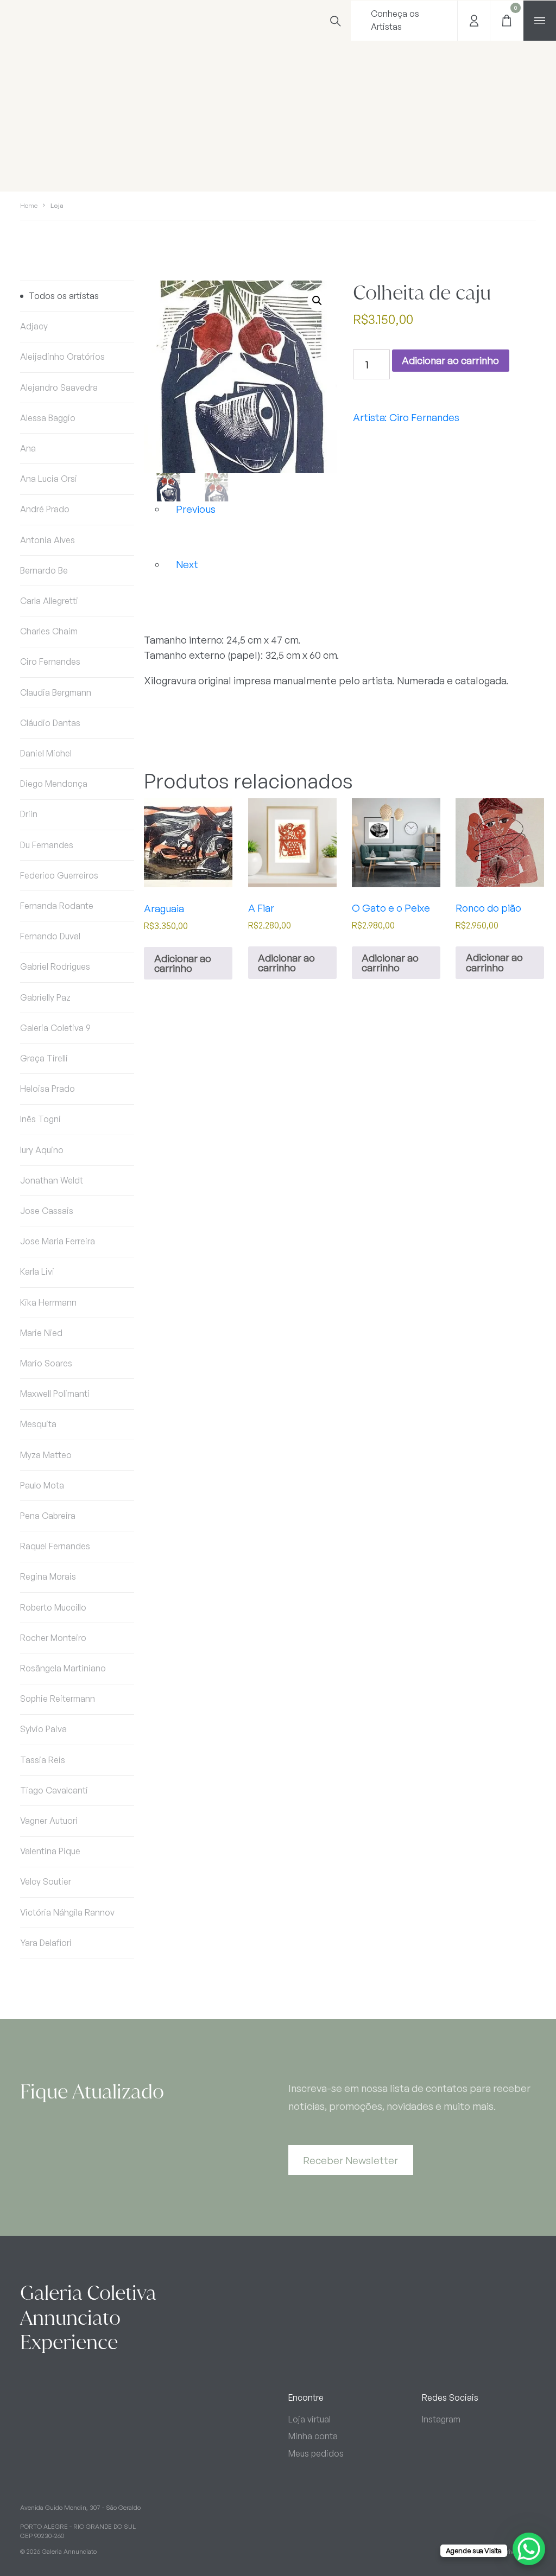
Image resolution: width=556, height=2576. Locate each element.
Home (29, 205)
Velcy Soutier (46, 1881)
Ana (28, 448)
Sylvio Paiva (43, 1729)
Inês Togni (40, 1119)
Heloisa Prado (48, 1089)
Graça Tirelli (44, 1058)
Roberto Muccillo (53, 1607)
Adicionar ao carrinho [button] (183, 963)
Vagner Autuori (49, 1821)
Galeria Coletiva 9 (55, 1028)
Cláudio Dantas (50, 723)
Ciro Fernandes (50, 662)
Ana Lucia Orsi (49, 479)
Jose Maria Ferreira (58, 1241)
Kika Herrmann (48, 1302)
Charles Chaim (49, 631)
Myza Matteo (46, 1455)
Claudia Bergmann (56, 692)
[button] (317, 301)
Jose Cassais (47, 1211)
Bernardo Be (44, 570)
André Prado (45, 509)
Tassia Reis (43, 1760)
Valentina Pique (50, 1851)
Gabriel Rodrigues (55, 966)
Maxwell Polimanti (55, 1394)
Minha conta (313, 2436)
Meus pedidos (316, 2453)
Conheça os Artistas (395, 20)
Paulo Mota (42, 1485)
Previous (196, 509)
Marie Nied (41, 1333)
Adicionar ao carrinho (450, 360)
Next (187, 564)
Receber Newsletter (350, 2160)
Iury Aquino (42, 1150)
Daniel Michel (46, 753)
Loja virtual (309, 2419)
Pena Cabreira (48, 1516)
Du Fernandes (47, 845)
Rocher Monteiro (53, 1638)
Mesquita (38, 1424)
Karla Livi (37, 1271)
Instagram (441, 2419)
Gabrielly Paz (45, 997)
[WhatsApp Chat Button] (529, 2549)
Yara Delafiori (46, 1943)
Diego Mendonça (54, 784)
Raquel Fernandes (55, 1546)
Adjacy (34, 326)
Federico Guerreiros (59, 875)
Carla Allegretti (49, 601)
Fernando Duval (50, 936)
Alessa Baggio (48, 418)
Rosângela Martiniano (63, 1668)
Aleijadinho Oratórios (62, 357)
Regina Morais (48, 1576)
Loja (57, 205)
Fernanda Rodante (57, 906)
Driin (29, 814)
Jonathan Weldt (52, 1180)
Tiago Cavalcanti (54, 1790)
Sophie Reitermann (58, 1699)
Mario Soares (46, 1363)
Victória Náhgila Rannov (67, 1912)
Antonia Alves (48, 540)
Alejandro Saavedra (59, 387)
